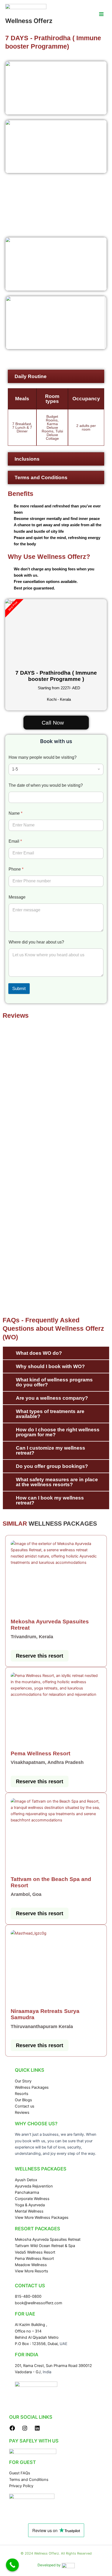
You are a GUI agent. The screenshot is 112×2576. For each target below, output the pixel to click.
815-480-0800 (28, 2296)
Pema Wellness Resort (34, 2259)
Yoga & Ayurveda (30, 2205)
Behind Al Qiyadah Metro (37, 2337)
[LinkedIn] (37, 2430)
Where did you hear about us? (36, 942)
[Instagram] (25, 2430)
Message (17, 897)
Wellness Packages (32, 2087)
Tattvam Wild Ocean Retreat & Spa (45, 2246)
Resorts (22, 2094)
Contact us (25, 2106)
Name (15, 813)
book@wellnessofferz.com (39, 2303)
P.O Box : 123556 (30, 2344)
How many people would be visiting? (43, 757)
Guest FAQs (20, 2473)
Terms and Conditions (29, 2480)
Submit (19, 989)
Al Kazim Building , (31, 2325)
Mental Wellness (29, 2211)
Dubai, (54, 2344)
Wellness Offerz (29, 21)
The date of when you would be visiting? (46, 785)
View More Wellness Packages (42, 2218)
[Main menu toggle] (101, 14)
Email (15, 841)
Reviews (22, 2112)
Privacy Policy (21, 2486)
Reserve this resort (40, 1656)
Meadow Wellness (31, 2265)
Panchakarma (27, 2192)
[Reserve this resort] (56, 1577)
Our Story (23, 2081)
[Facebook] (12, 2430)
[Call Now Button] (13, 2565)
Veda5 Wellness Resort (35, 2252)
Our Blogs (23, 2100)
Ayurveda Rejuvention (34, 2186)
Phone (16, 869)
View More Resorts (32, 2271)
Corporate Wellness (32, 2199)
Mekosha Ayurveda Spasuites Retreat (48, 2239)
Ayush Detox (26, 2180)
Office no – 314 (28, 2331)
